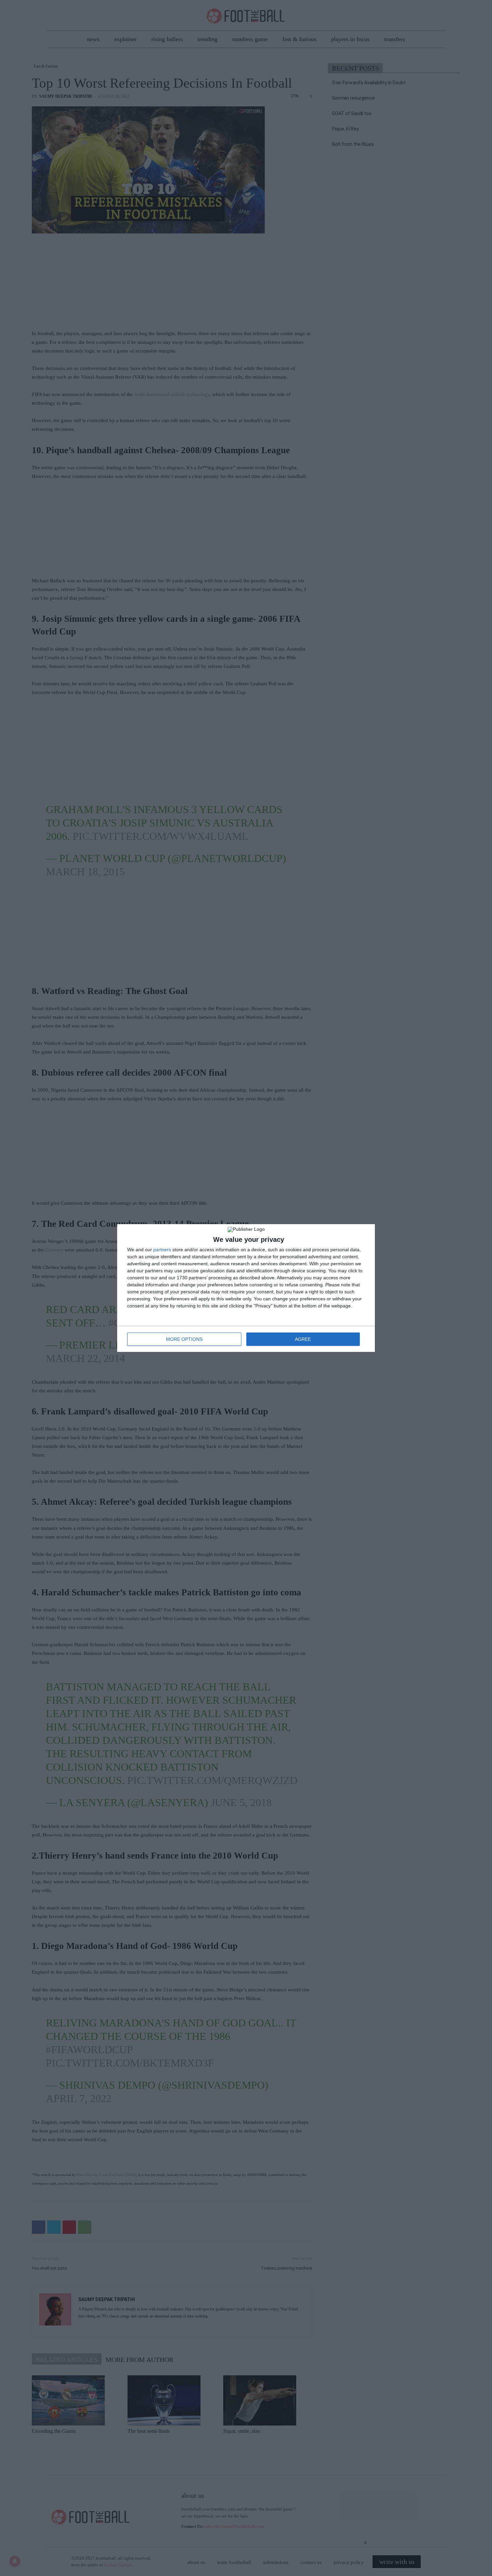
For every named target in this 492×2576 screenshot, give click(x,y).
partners (162, 1250)
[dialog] (246, 1288)
